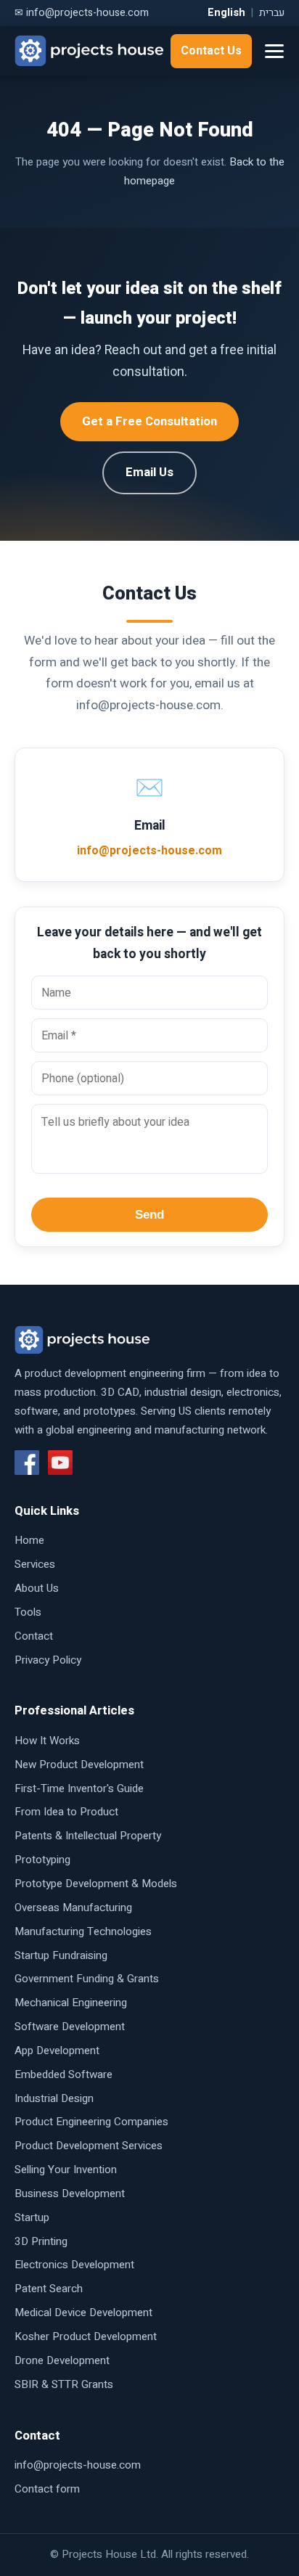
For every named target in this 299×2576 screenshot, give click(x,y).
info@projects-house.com (149, 851)
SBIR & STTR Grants (64, 2384)
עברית (272, 13)
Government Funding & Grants (87, 1979)
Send (149, 1215)
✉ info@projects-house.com (82, 13)
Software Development (70, 2027)
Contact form (47, 2489)
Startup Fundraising (61, 1955)
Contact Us (211, 51)
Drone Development (62, 2360)
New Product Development (79, 1765)
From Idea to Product (66, 1812)
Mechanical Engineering (71, 2003)
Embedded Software (64, 2074)
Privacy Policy (48, 1660)
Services (35, 1564)
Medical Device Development (83, 2313)
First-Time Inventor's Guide (79, 1788)
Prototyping (42, 1860)
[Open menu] (274, 51)
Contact (34, 1636)
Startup (32, 2217)
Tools (28, 1612)
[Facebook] (27, 1463)
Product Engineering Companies (91, 2122)
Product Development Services (89, 2146)
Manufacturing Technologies (83, 1931)
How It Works (47, 1741)
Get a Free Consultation (149, 421)
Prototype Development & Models (96, 1884)
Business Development (70, 2193)
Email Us (149, 472)
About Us (37, 1588)
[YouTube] (60, 1463)
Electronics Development (74, 2265)
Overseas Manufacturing (73, 1908)
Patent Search (49, 2289)
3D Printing (41, 2241)
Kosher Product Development (86, 2336)
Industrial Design (54, 2098)
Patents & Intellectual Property (88, 1836)
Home (29, 1540)
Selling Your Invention (66, 2170)
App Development (57, 2050)
